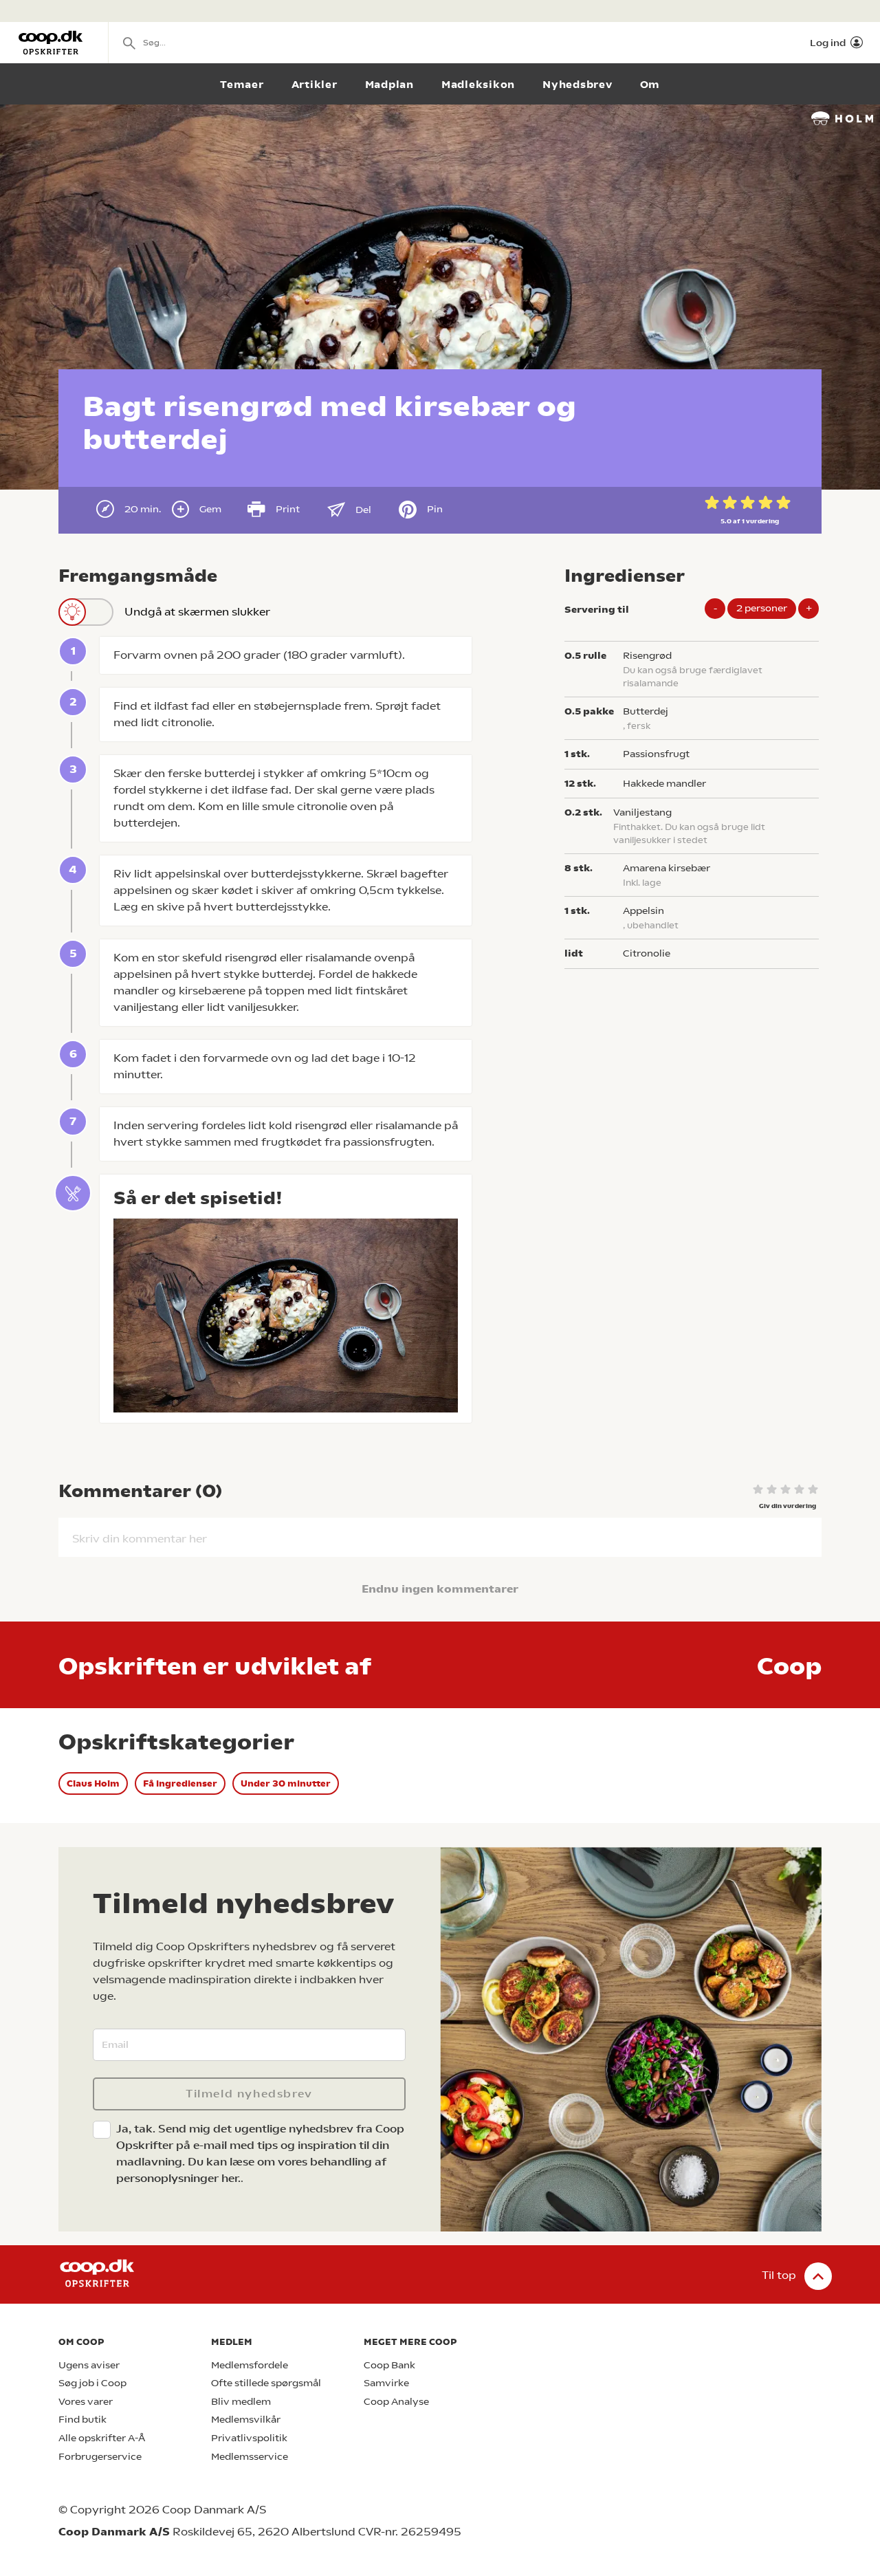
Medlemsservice (250, 2457)
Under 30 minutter (286, 1783)
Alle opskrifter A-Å (102, 2438)
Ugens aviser (89, 2365)
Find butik (82, 2420)
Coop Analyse (396, 2402)
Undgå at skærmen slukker (197, 612)
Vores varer (86, 2402)
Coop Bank (389, 2365)
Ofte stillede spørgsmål (266, 2383)
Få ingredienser (180, 1783)
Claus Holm (93, 1783)
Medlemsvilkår (246, 2420)
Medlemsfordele (250, 2365)
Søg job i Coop (92, 2383)
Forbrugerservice (100, 2457)
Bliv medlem (241, 2402)
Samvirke (386, 2383)
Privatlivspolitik (249, 2438)
